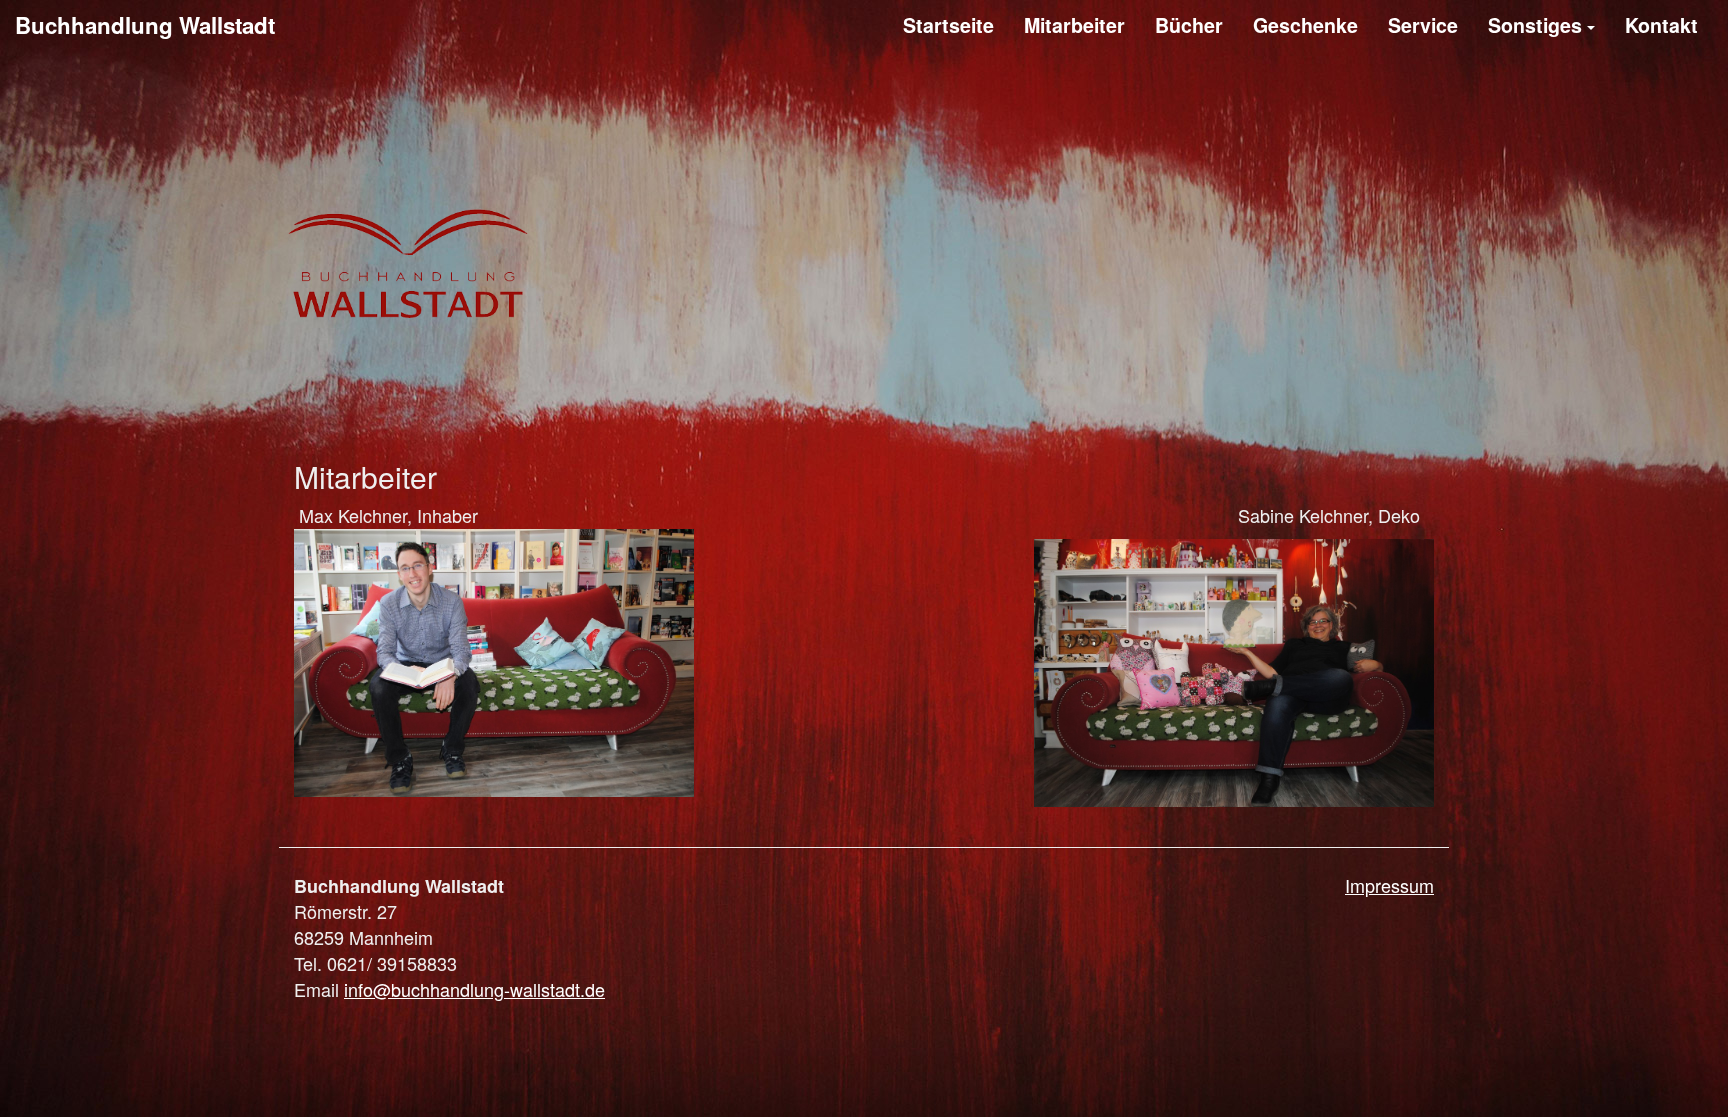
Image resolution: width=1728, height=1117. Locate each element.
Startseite (948, 25)
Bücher (1189, 25)
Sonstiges (1535, 25)
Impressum (1389, 885)
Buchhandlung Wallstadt (145, 25)
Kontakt (1661, 25)
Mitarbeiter (1074, 25)
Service (1423, 25)
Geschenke (1305, 25)
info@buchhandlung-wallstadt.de (474, 989)
